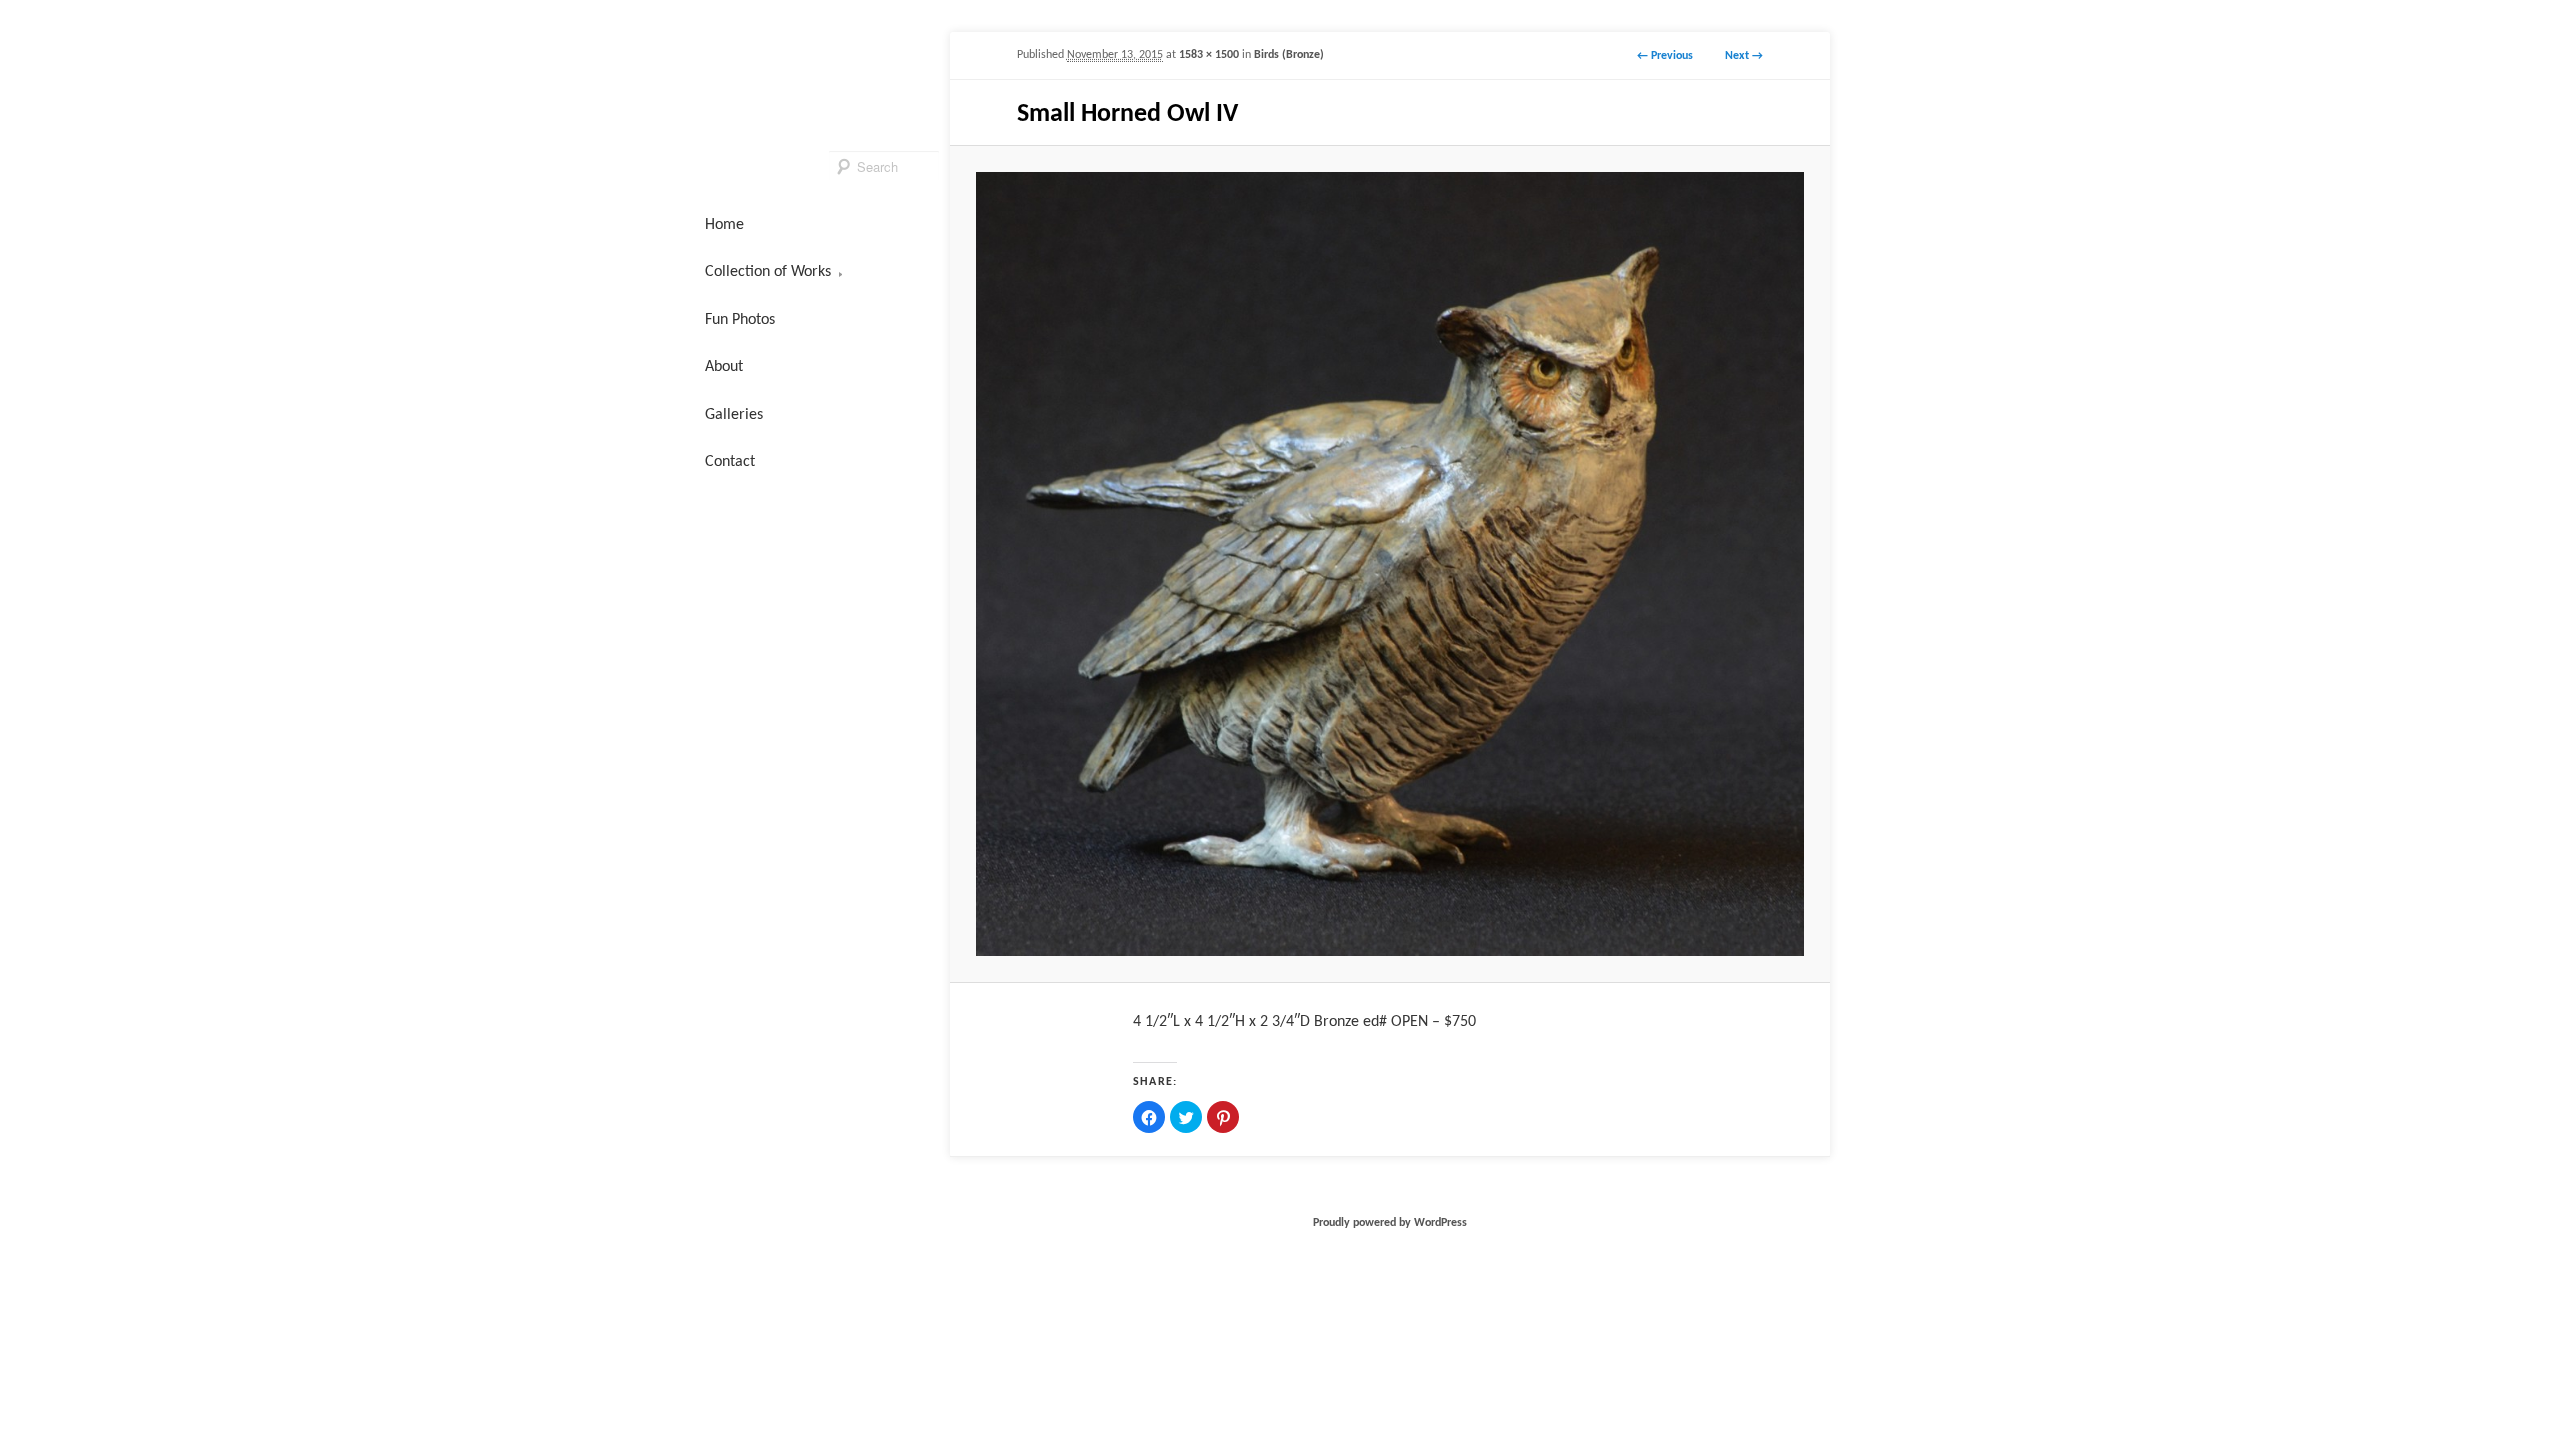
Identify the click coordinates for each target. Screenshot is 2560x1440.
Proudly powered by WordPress (1390, 1223)
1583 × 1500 (1209, 55)
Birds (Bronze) (1289, 55)
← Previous (1665, 56)
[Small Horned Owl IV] (1389, 563)
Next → (1744, 56)
